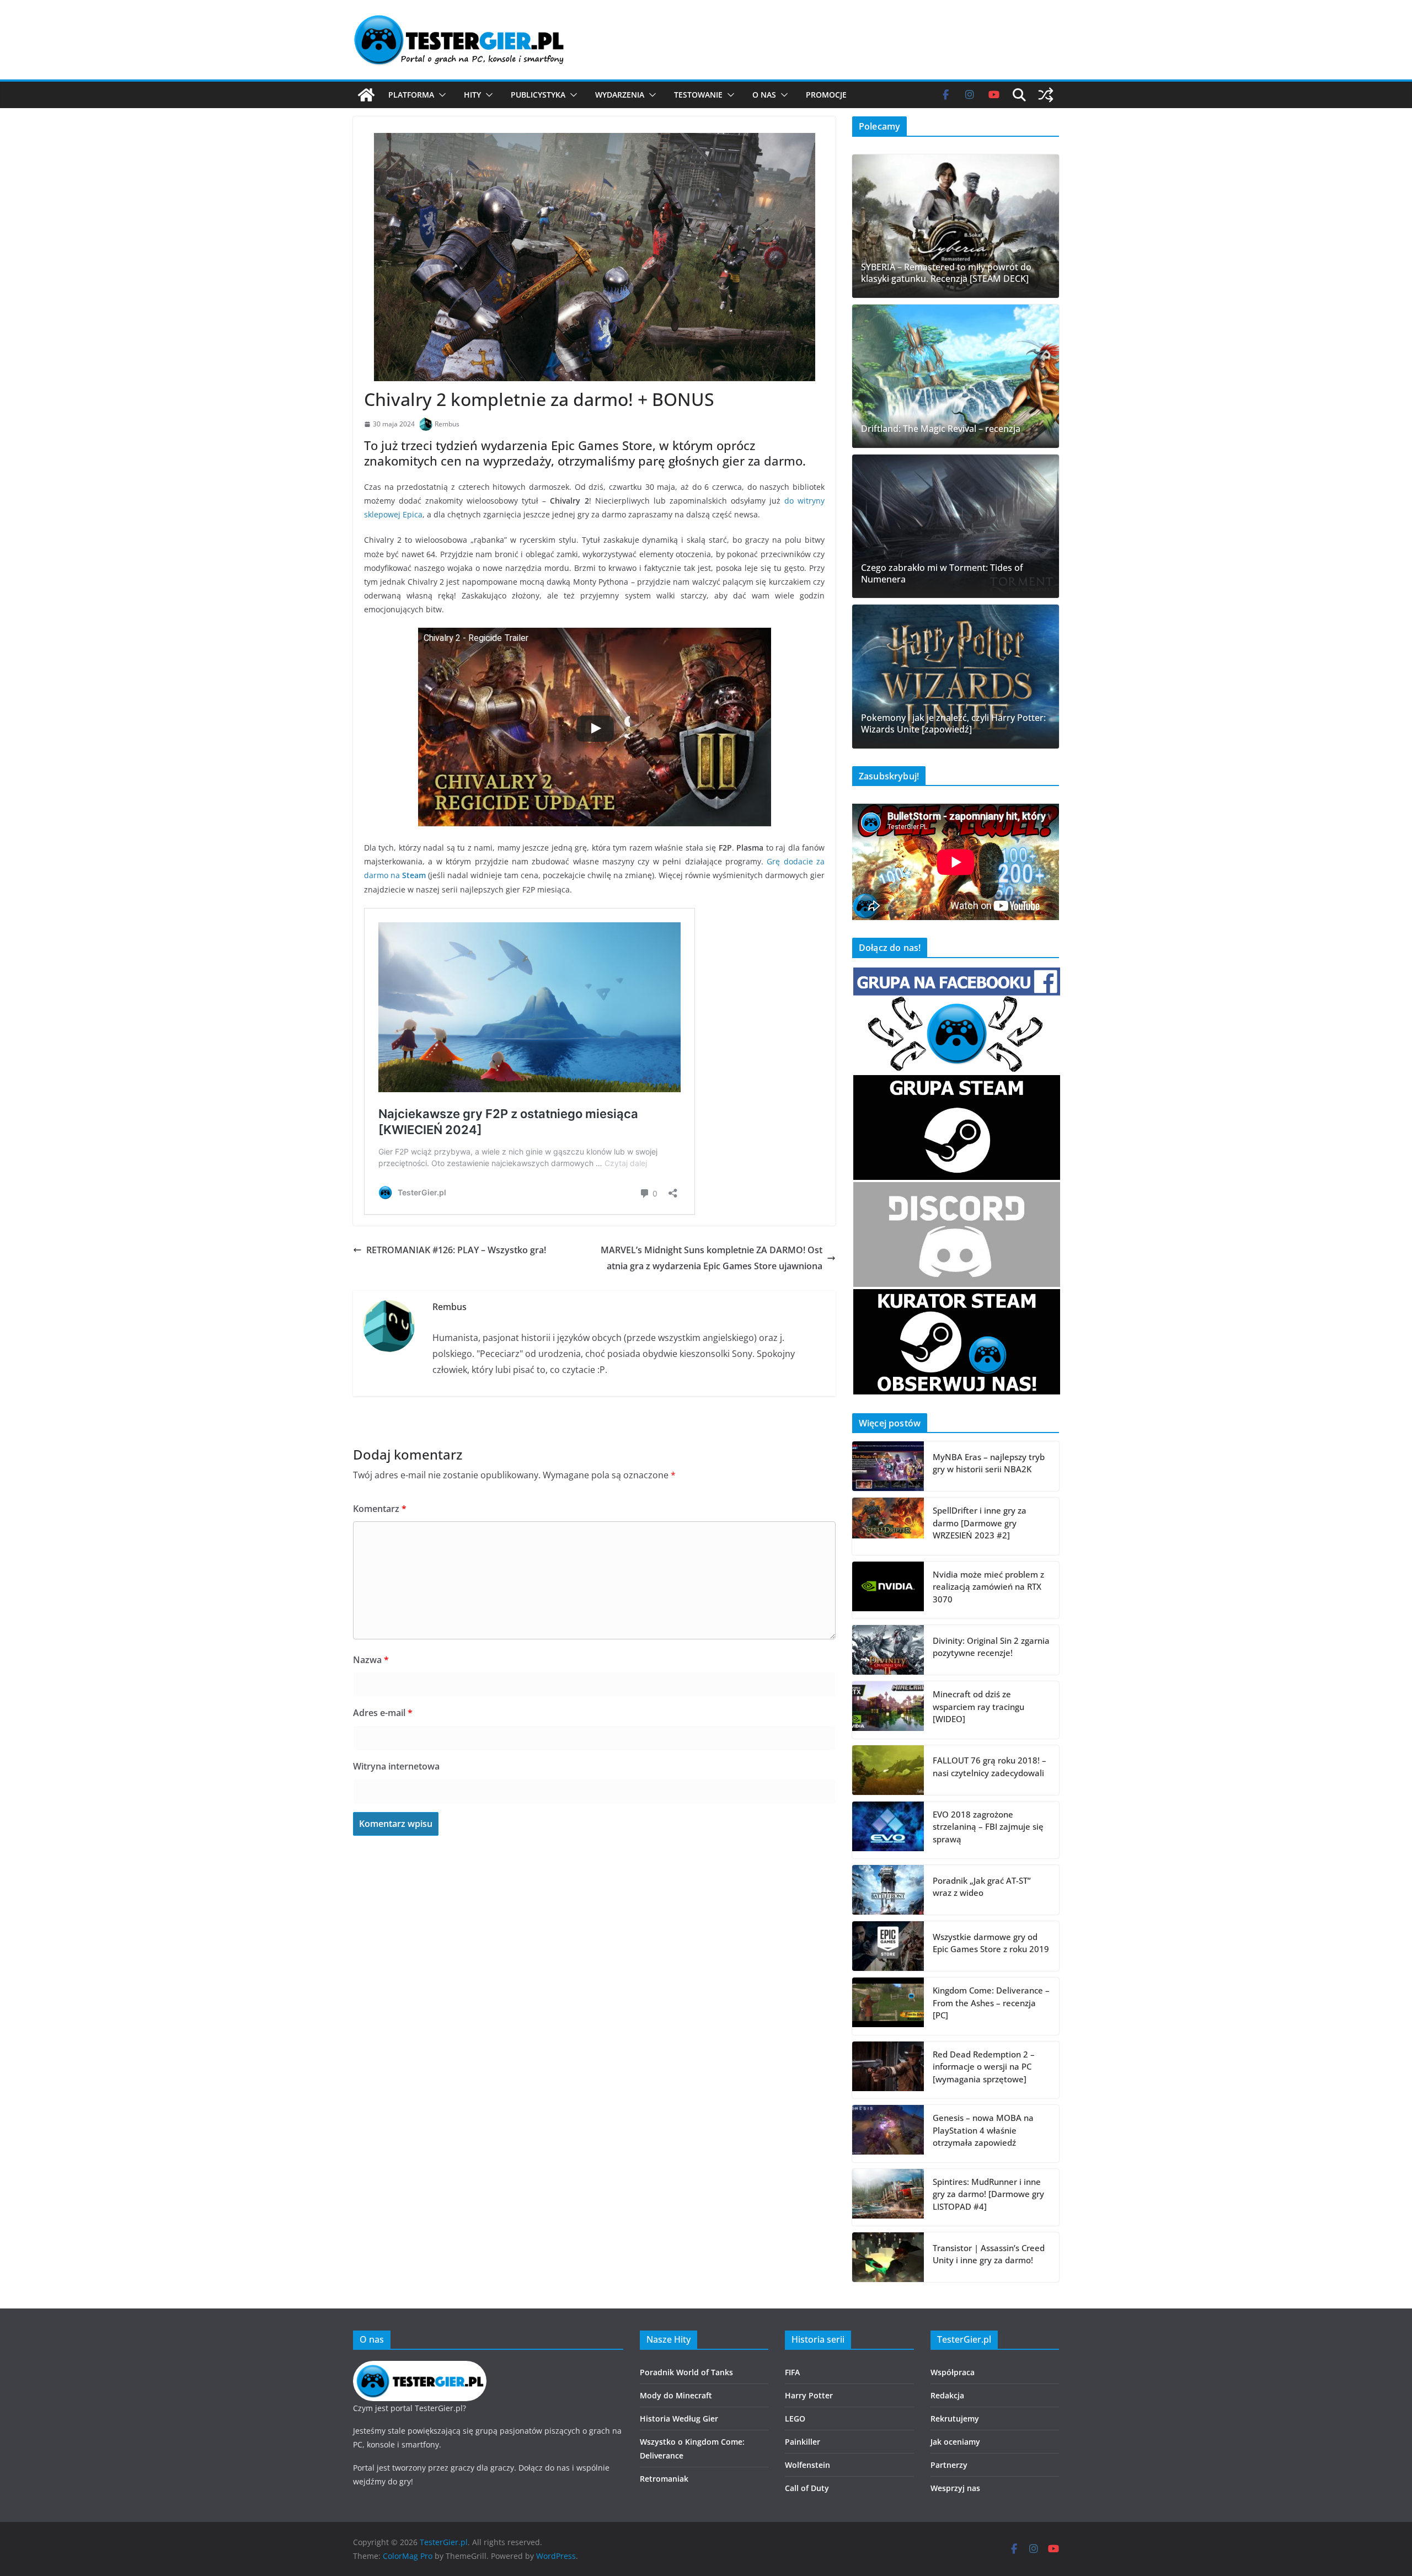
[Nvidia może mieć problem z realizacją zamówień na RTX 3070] (888, 1590)
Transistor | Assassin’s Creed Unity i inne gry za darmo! (989, 2254)
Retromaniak (664, 2479)
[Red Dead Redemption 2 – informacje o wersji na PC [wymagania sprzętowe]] (888, 2070)
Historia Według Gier (679, 2419)
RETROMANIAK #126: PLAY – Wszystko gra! (456, 1250)
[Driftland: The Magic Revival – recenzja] (956, 376)
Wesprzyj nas (955, 2488)
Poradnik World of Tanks (686, 2372)
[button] (440, 95)
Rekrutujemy (955, 2419)
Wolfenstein (807, 2465)
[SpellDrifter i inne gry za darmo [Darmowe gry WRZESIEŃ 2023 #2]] (888, 1526)
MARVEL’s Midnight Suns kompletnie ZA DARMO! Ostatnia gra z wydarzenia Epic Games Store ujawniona (712, 1258)
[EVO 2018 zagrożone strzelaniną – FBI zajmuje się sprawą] (888, 1830)
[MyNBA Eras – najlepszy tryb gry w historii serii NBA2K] (888, 1466)
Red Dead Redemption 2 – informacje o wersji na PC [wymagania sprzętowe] (984, 2067)
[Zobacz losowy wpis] (1046, 95)
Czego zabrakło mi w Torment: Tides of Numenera (942, 574)
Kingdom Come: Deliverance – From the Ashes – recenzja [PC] (991, 2003)
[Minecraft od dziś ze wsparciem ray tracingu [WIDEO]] (888, 1710)
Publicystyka (538, 95)
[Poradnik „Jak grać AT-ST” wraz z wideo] (888, 1890)
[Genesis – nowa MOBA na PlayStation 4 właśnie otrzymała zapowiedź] (888, 2134)
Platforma (411, 95)
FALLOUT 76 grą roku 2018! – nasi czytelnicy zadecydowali (990, 1767)
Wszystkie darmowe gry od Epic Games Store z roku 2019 (991, 1943)
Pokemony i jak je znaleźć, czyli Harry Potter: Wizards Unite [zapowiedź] (953, 724)
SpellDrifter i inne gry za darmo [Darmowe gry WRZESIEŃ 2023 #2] (980, 1523)
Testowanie (698, 95)
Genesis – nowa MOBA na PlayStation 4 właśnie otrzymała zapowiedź (983, 2130)
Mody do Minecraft (676, 2395)
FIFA (792, 2372)
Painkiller (803, 2442)
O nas (764, 95)
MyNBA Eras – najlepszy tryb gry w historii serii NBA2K (989, 1463)
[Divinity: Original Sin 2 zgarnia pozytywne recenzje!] (888, 1650)
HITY (472, 95)
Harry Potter (809, 2395)
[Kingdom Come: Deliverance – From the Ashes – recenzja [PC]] (888, 2006)
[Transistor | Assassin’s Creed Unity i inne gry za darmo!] (888, 2257)
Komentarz (380, 1509)
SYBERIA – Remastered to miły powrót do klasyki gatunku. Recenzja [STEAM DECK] (946, 273)
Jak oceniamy (955, 2442)
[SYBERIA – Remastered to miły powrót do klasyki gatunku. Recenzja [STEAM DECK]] (956, 226)
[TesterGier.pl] (366, 95)
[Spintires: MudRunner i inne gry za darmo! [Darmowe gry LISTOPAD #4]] (888, 2198)
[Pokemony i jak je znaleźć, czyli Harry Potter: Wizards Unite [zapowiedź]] (956, 676)
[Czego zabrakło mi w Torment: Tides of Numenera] (956, 526)
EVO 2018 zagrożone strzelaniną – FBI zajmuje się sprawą (988, 1827)
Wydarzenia (620, 95)
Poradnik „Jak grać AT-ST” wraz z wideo (982, 1887)
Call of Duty (807, 2488)
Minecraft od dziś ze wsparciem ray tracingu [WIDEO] (978, 1706)
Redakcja (947, 2395)
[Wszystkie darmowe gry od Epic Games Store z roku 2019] (888, 1946)
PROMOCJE (826, 95)
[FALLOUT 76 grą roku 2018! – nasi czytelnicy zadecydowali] (888, 1770)
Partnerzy (949, 2465)
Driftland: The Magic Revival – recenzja (941, 429)
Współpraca (953, 2372)
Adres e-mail (383, 1713)
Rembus (447, 424)
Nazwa (371, 1660)
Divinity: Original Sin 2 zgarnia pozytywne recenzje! (991, 1647)
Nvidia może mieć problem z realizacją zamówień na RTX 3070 (988, 1587)
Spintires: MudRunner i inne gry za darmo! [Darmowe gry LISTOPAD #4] (988, 2194)
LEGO (795, 2419)
